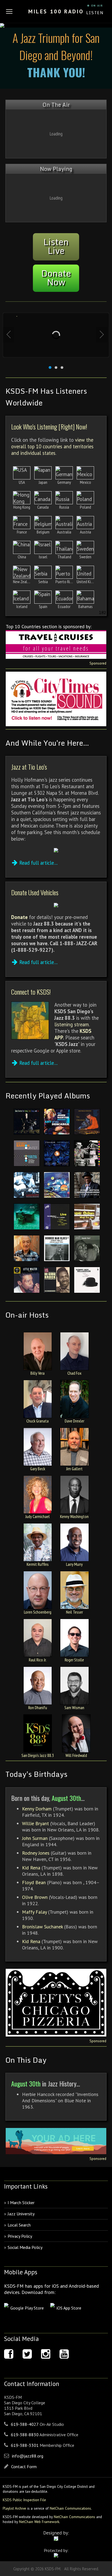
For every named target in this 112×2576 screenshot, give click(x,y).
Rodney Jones (36, 1853)
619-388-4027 (25, 2424)
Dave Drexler (74, 1421)
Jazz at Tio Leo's (29, 767)
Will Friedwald (76, 1755)
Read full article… (38, 863)
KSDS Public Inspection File (24, 2500)
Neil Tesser (74, 1612)
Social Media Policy (25, 2247)
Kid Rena (31, 1868)
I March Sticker (21, 2203)
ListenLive (56, 246)
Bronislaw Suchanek (42, 1927)
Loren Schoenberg (38, 1612)
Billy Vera (38, 1373)
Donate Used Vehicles (35, 892)
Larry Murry (74, 1564)
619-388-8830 (25, 2435)
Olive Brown (35, 1897)
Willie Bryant (35, 1823)
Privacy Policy (20, 2236)
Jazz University (21, 2214)
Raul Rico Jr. (38, 1660)
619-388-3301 (25, 2445)
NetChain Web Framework (39, 2522)
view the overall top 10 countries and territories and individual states (52, 446)
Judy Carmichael (38, 1516)
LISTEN (95, 13)
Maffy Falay (34, 1912)
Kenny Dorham (37, 1809)
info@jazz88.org (28, 2456)
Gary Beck (38, 1469)
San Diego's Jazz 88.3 (38, 1755)
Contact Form (24, 2467)
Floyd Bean (34, 1882)
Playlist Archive (14, 2508)
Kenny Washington (74, 1516)
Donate (19, 917)
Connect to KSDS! (31, 992)
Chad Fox (74, 1373)
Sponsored (98, 663)
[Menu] (9, 11)
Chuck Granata (38, 1421)
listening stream (72, 1024)
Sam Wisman (74, 1708)
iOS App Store (69, 2308)
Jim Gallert (74, 1469)
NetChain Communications (70, 2508)
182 (103, 612)
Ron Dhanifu (38, 1708)
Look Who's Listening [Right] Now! (49, 426)
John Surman (35, 1838)
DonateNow (56, 278)
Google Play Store (27, 2308)
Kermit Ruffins (38, 1564)
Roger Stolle (74, 1660)
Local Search (19, 2225)
